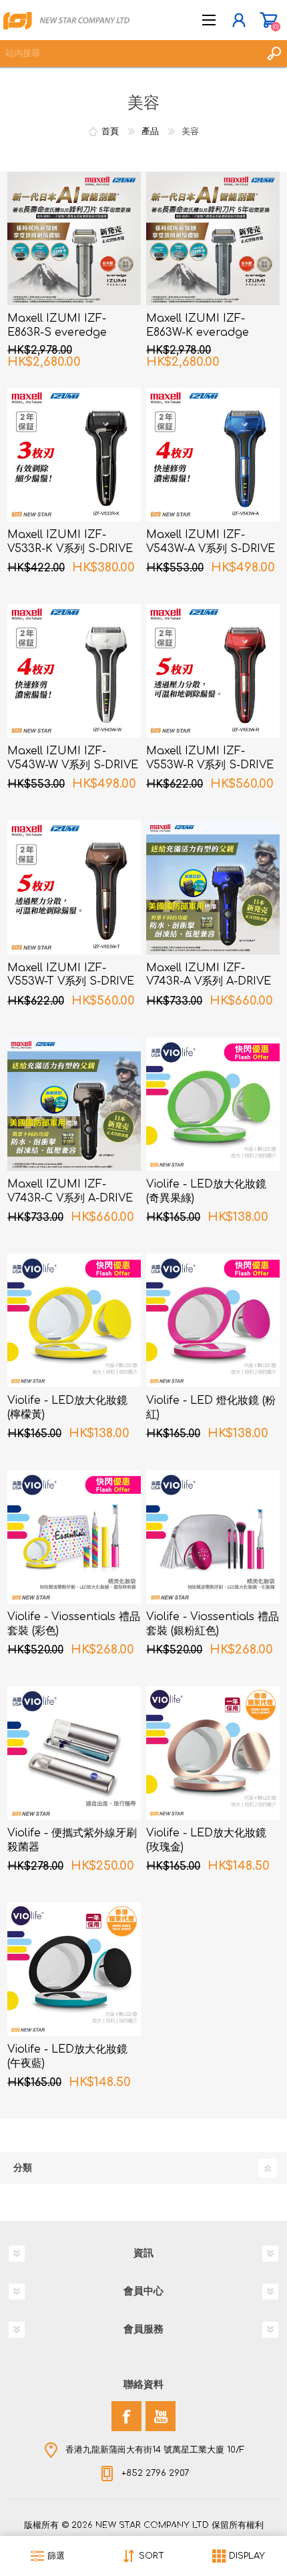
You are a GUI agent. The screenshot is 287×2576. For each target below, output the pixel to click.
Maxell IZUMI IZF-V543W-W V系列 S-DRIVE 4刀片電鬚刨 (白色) (73, 765)
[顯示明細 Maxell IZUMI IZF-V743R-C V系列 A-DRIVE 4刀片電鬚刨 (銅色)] (74, 1104)
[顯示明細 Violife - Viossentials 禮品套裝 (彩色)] (74, 1537)
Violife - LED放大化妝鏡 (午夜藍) (67, 2056)
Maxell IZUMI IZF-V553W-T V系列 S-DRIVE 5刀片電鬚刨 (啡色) (71, 982)
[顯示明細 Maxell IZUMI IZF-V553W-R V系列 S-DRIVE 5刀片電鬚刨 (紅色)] (213, 671)
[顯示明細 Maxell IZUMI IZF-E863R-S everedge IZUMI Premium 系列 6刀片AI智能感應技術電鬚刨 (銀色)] (74, 238)
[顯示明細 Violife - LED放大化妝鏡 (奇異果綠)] (213, 1104)
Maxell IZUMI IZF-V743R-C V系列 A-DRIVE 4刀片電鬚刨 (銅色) (70, 1198)
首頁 (110, 132)
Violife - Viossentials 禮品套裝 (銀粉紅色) (213, 1624)
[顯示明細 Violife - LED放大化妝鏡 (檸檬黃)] (74, 1320)
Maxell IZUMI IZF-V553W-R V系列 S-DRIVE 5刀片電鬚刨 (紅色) (210, 765)
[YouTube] (161, 2416)
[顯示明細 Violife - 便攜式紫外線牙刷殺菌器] (74, 1753)
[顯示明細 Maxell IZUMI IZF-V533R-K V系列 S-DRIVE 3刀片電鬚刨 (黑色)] (74, 455)
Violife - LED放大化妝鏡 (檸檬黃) (67, 1407)
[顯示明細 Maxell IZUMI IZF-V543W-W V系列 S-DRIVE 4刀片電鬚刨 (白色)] (74, 671)
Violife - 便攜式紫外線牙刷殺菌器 (72, 1840)
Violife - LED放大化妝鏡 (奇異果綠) (206, 1191)
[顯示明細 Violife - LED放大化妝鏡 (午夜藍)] (74, 1969)
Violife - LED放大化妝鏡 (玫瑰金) (206, 1840)
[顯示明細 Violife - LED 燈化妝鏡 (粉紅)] (213, 1320)
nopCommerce (171, 2528)
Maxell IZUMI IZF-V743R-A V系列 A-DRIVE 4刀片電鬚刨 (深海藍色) (209, 982)
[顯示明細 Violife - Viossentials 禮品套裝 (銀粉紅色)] (213, 1537)
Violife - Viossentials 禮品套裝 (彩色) (74, 1624)
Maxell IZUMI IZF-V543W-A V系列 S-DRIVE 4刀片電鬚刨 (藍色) (211, 549)
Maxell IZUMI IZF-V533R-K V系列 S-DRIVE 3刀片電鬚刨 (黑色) (70, 549)
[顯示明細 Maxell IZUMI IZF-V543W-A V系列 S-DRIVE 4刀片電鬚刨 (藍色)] (213, 455)
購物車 (269, 20)
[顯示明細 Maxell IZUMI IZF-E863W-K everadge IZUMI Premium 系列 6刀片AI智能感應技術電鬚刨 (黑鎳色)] (213, 238)
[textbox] (130, 53)
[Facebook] (126, 2416)
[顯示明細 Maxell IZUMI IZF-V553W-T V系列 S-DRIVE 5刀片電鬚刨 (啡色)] (74, 887)
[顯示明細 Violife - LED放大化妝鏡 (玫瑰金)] (213, 1753)
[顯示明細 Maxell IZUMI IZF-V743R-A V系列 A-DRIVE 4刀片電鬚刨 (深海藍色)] (213, 887)
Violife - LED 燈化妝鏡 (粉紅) (211, 1407)
